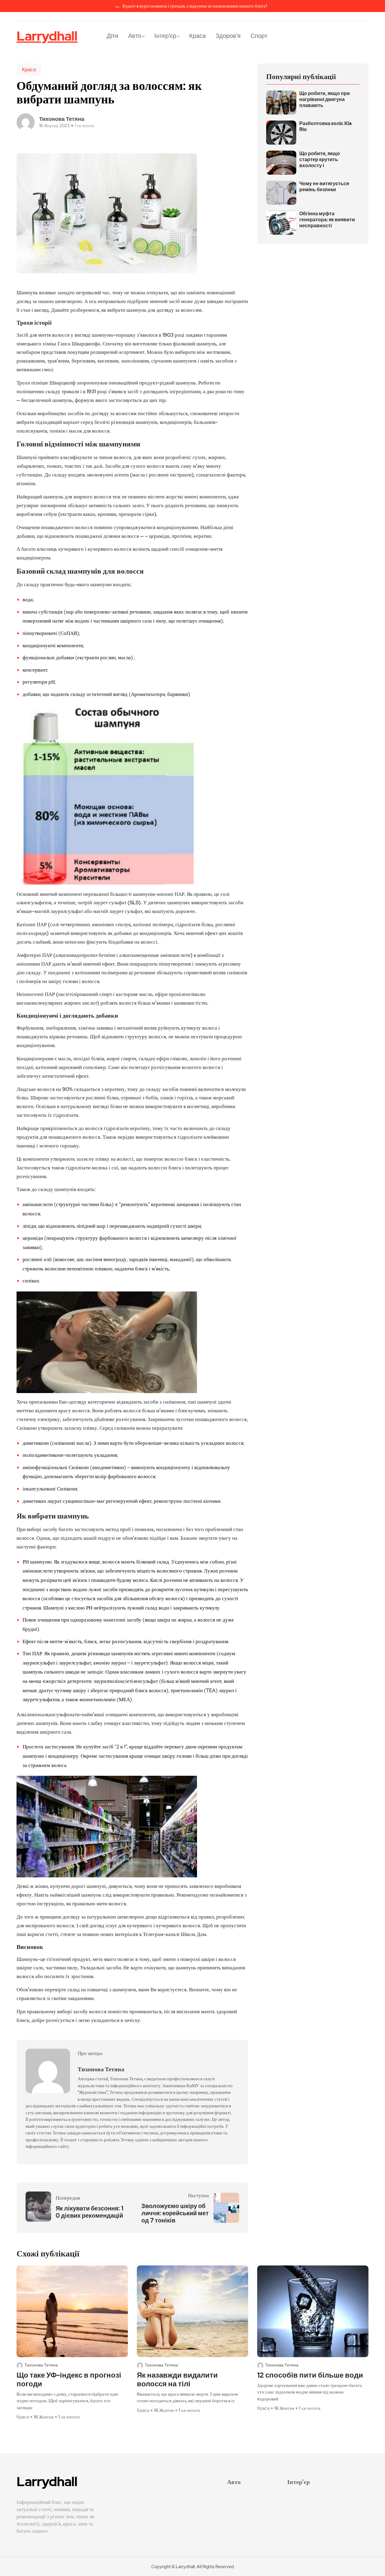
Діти (112, 36)
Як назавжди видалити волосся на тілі (177, 2380)
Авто (135, 36)
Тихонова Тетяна (62, 119)
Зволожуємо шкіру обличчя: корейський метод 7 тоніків (175, 2213)
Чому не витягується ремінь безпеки (324, 187)
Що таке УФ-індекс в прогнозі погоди (69, 2380)
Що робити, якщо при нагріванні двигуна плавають (325, 100)
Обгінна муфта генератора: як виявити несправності (327, 220)
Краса (197, 36)
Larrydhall (47, 36)
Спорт (259, 36)
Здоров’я (228, 36)
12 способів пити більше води (310, 2375)
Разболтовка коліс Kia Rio (325, 127)
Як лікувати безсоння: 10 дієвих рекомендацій (89, 2212)
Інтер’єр (165, 36)
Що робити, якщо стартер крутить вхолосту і (320, 160)
